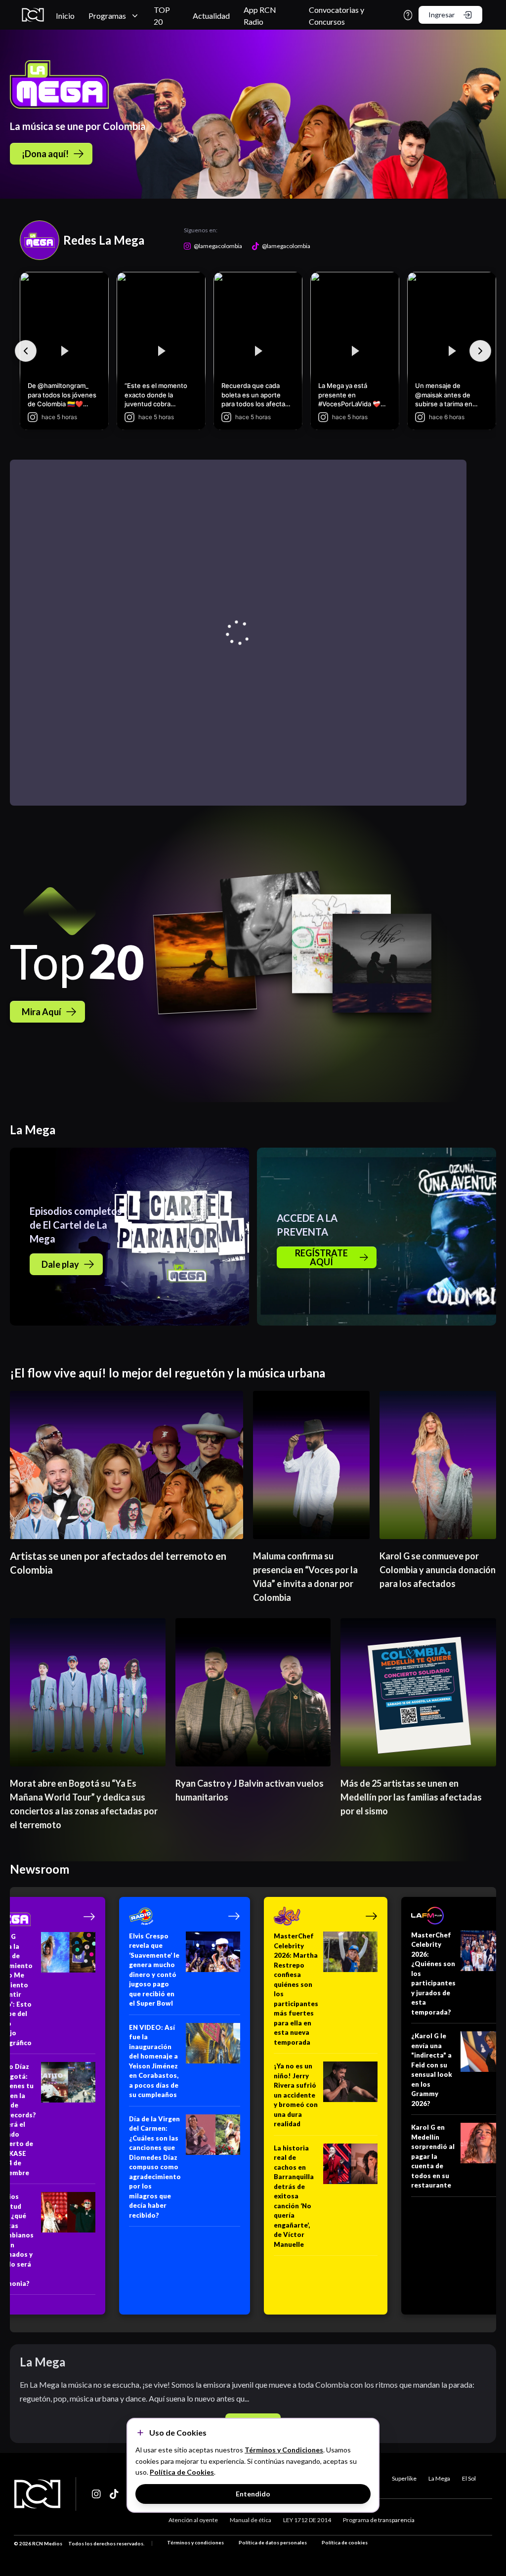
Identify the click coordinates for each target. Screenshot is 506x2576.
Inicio (65, 16)
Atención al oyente (193, 2520)
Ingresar (442, 15)
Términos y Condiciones (284, 2450)
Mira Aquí (42, 1012)
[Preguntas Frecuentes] (408, 15)
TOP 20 (162, 16)
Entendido (253, 2494)
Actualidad (211, 16)
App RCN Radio (260, 16)
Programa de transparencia (379, 2520)
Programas (107, 16)
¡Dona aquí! (45, 154)
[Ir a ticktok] (97, 2494)
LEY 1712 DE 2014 (307, 2520)
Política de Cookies (182, 2472)
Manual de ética (251, 2520)
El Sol (469, 2478)
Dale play (60, 1264)
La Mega (439, 2478)
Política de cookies (345, 2542)
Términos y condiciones (195, 2542)
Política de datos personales (273, 2542)
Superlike (404, 2478)
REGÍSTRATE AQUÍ (321, 1257)
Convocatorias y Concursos (337, 16)
